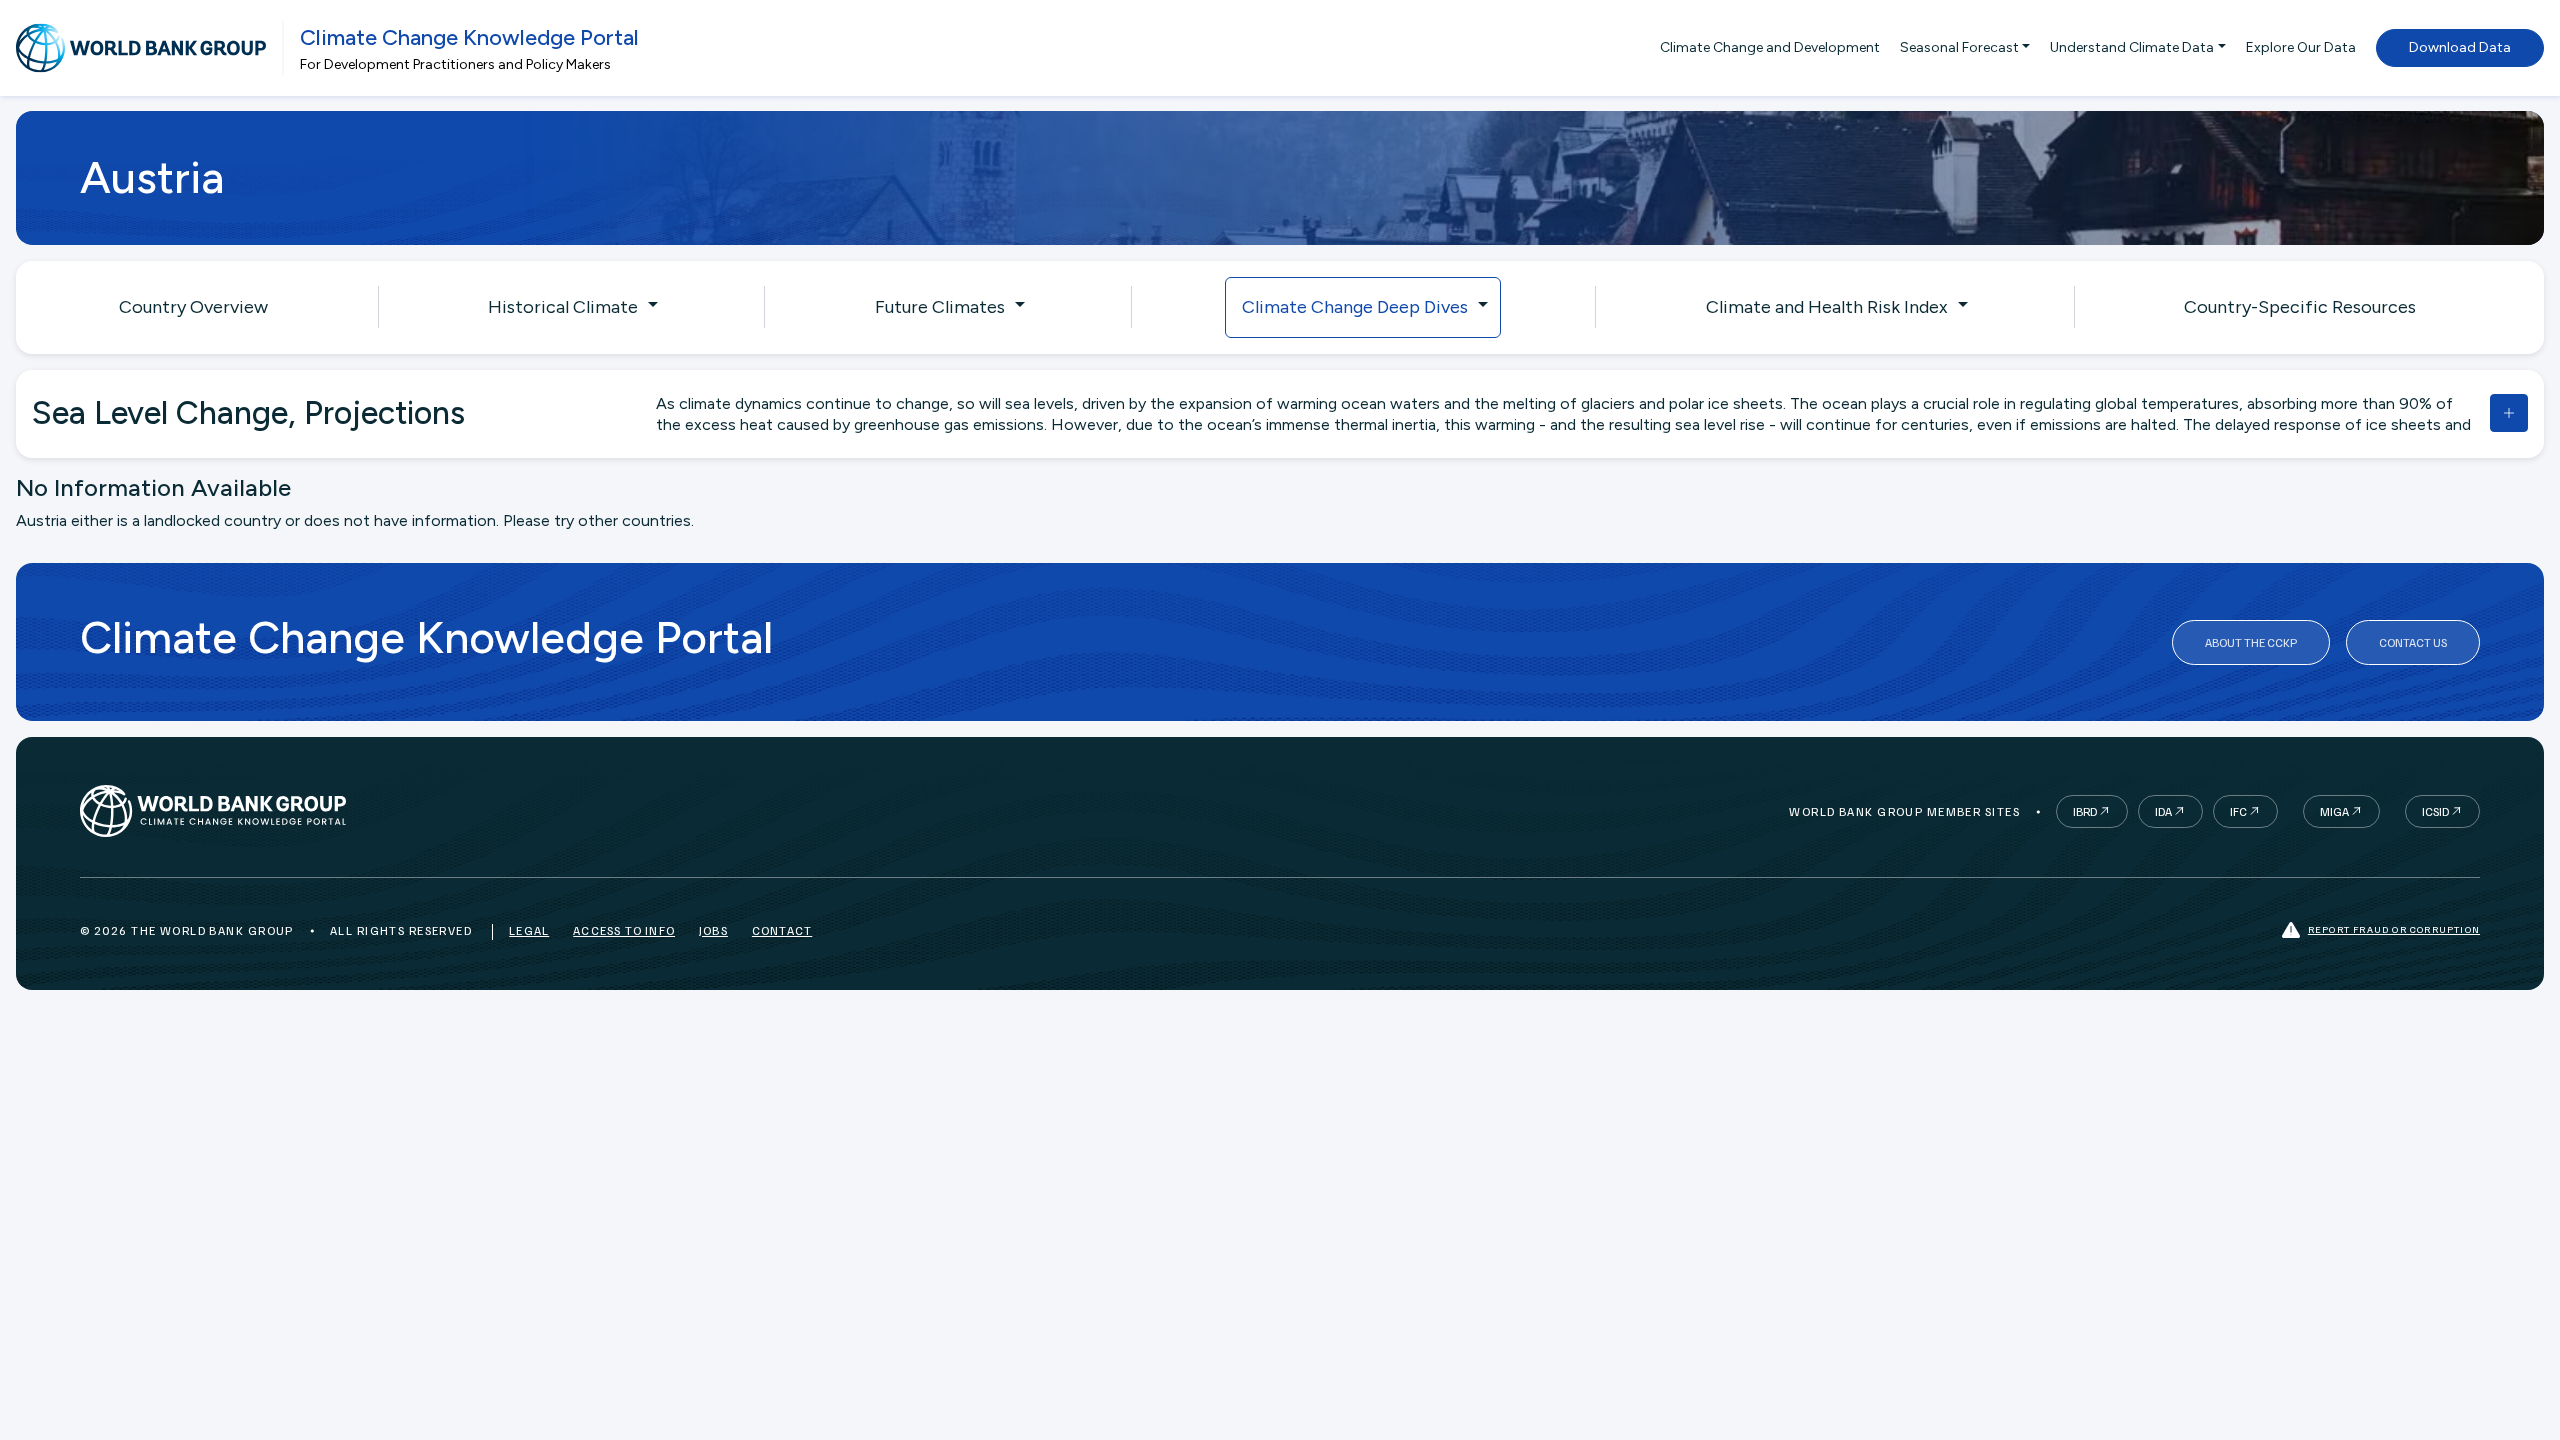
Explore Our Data (2301, 47)
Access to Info (624, 930)
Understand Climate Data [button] (2132, 47)
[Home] (141, 48)
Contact (782, 930)
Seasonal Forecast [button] (1959, 47)
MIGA (2334, 811)
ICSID (2435, 811)
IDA (2163, 811)
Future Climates (940, 307)
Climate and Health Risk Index (1827, 307)
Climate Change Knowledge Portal (469, 37)
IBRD (2085, 811)
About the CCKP (2251, 642)
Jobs (713, 930)
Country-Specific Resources (2300, 307)
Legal (529, 930)
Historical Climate (563, 307)
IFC (2238, 811)
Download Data (2460, 47)
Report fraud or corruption (2394, 929)
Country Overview (193, 307)
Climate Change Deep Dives (1355, 307)
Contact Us (2413, 642)
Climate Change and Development (1770, 47)
